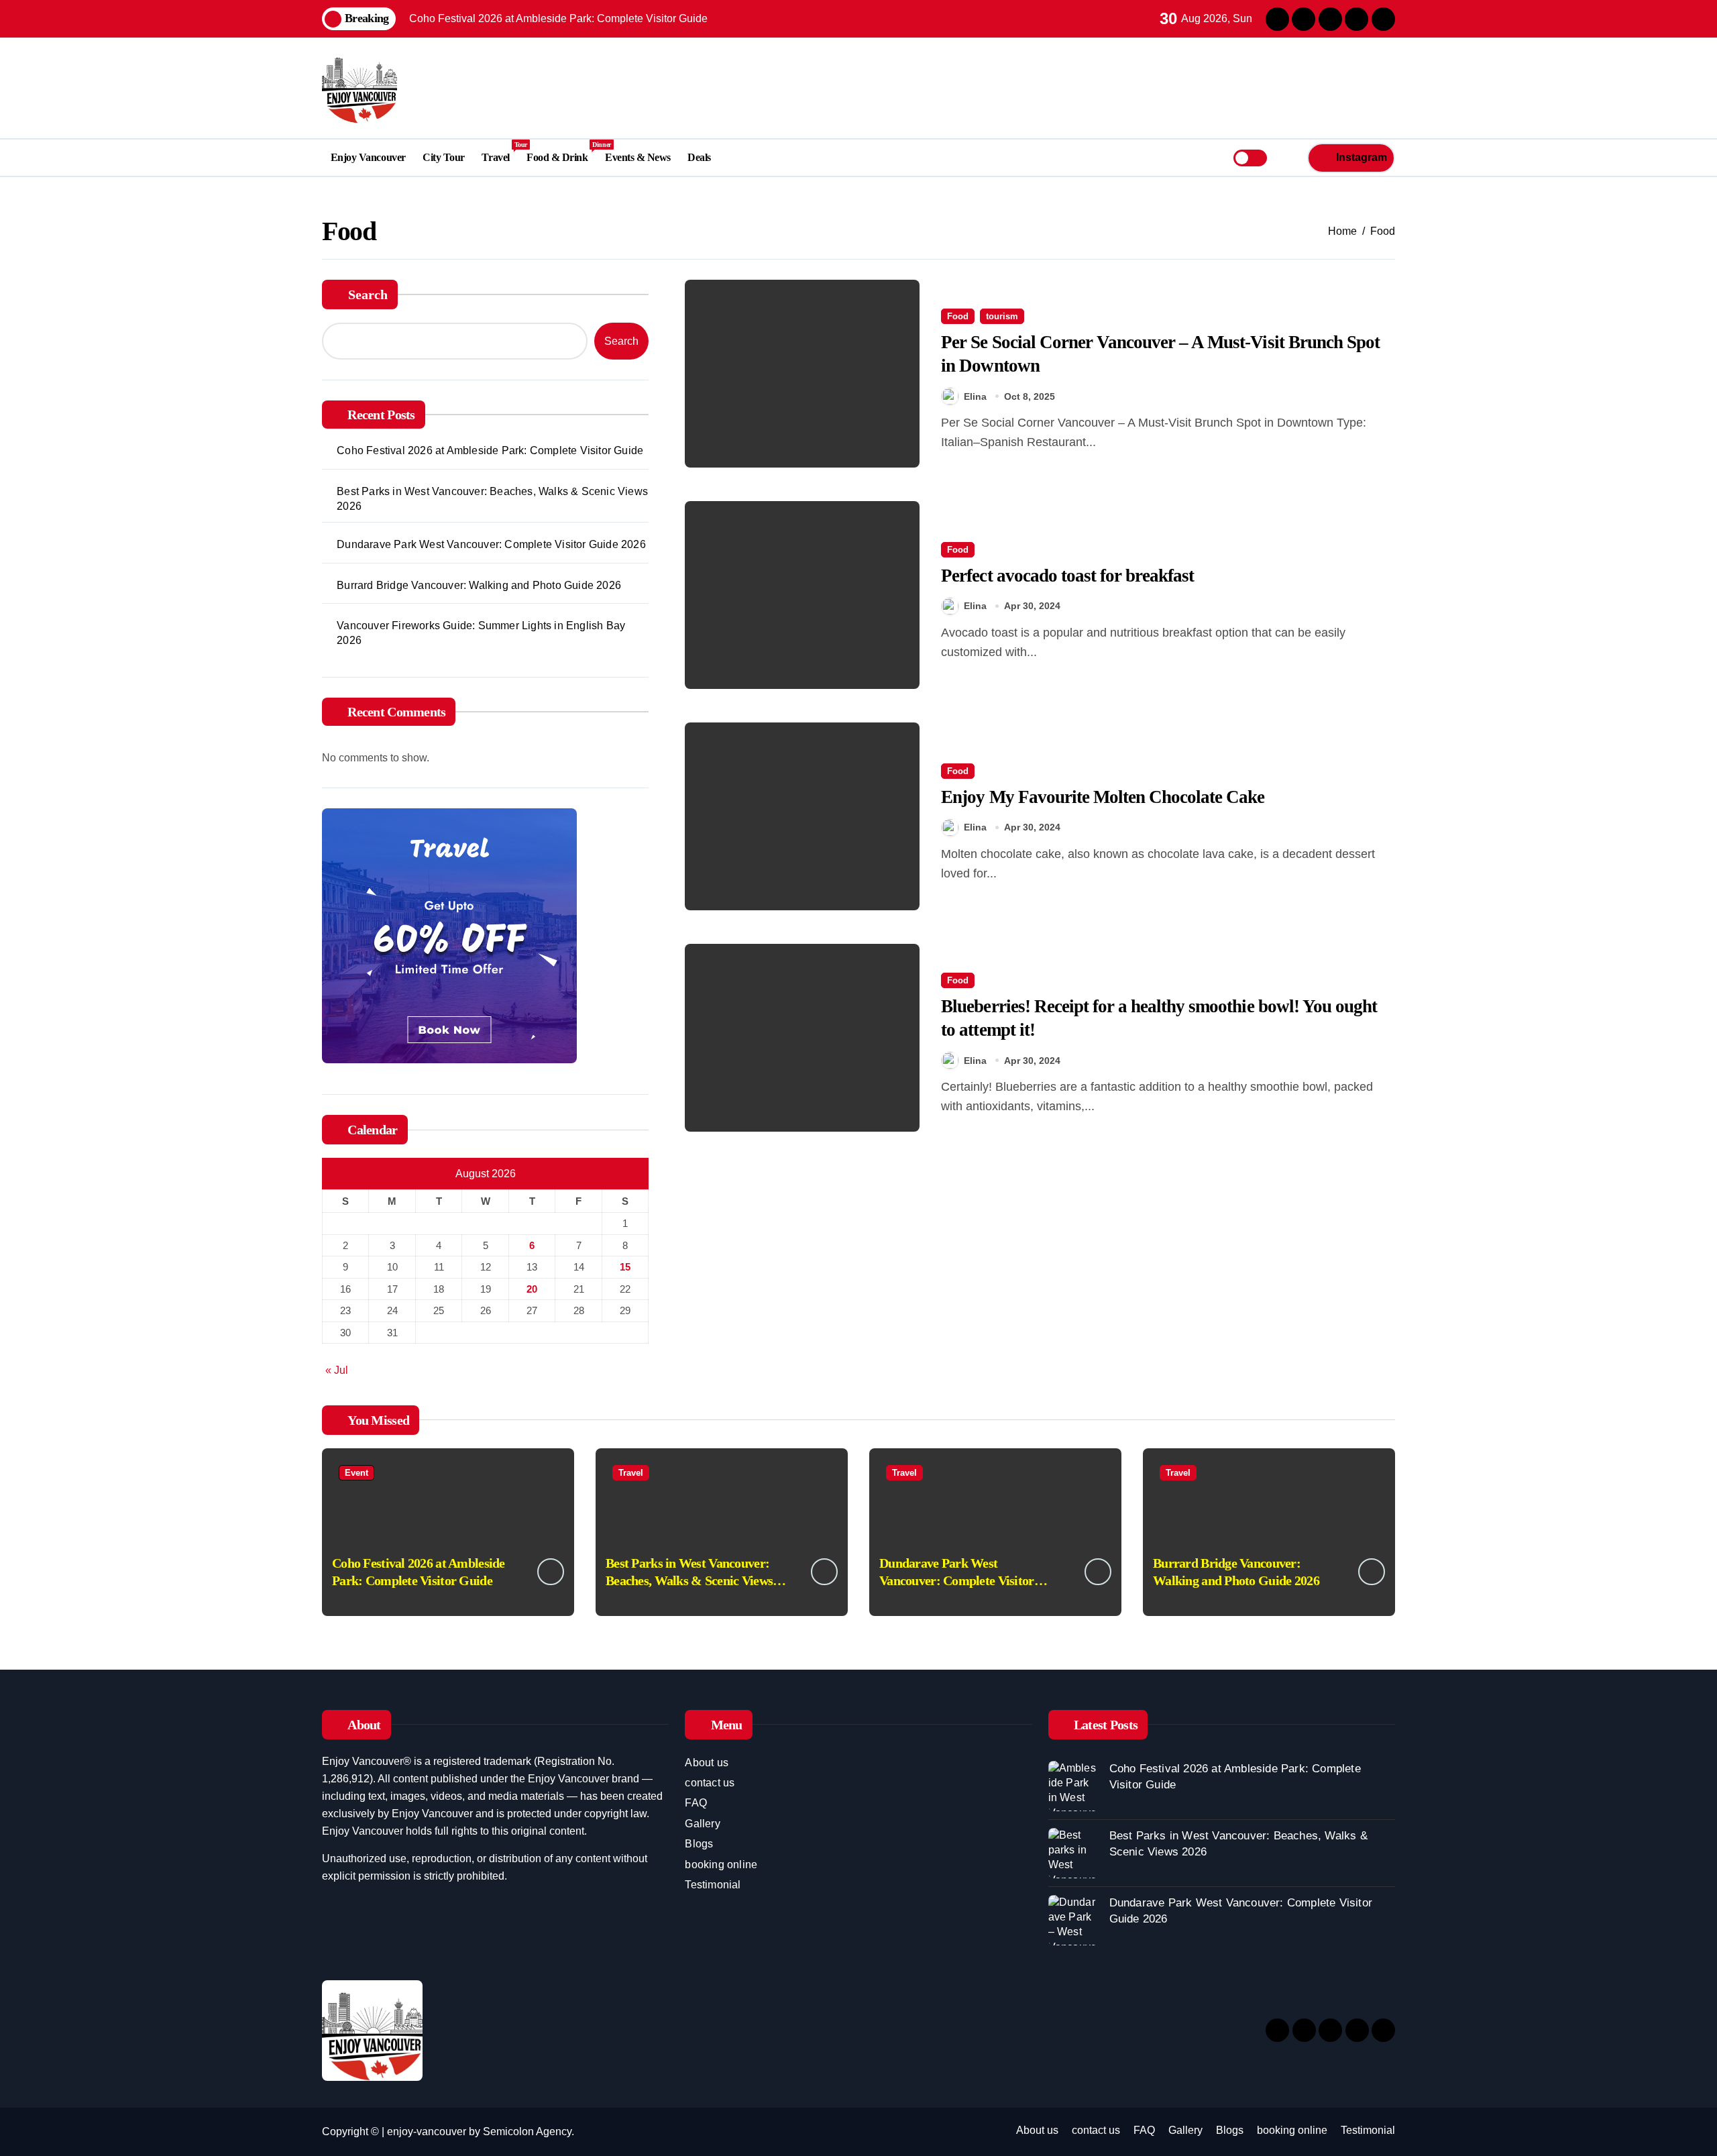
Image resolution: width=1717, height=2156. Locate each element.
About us (707, 1763)
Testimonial (713, 1885)
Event (356, 1473)
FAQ (696, 1803)
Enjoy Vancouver (368, 157)
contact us (710, 1783)
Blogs (699, 1844)
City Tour (444, 157)
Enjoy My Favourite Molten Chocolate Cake (1103, 797)
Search (368, 294)
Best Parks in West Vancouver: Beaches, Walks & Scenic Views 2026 (492, 499)
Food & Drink (561, 152)
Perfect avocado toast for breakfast (1067, 576)
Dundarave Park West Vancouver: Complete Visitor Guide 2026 (491, 544)
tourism (1002, 316)
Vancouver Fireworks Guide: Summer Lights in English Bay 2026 (481, 633)
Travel (500, 152)
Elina (975, 396)
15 (625, 1267)
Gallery (702, 1824)
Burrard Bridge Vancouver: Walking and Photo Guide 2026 (479, 585)
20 (532, 1289)
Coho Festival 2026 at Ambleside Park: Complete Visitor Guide (490, 450)
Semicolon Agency (527, 2132)
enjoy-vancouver (427, 2132)
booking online (721, 1865)
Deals (699, 157)
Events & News (638, 157)
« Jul (337, 1370)
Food (958, 316)
